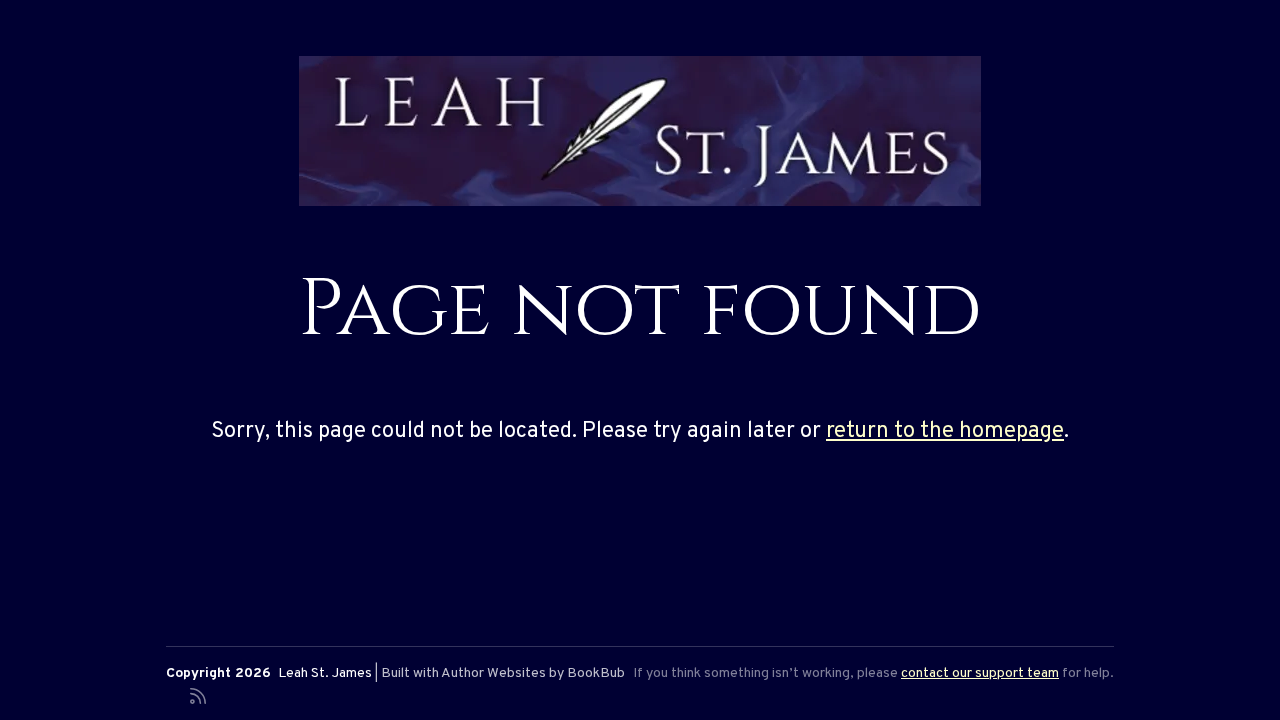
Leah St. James (325, 673)
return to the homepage (945, 431)
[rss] (198, 694)
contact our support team (980, 673)
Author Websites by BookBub (533, 673)
